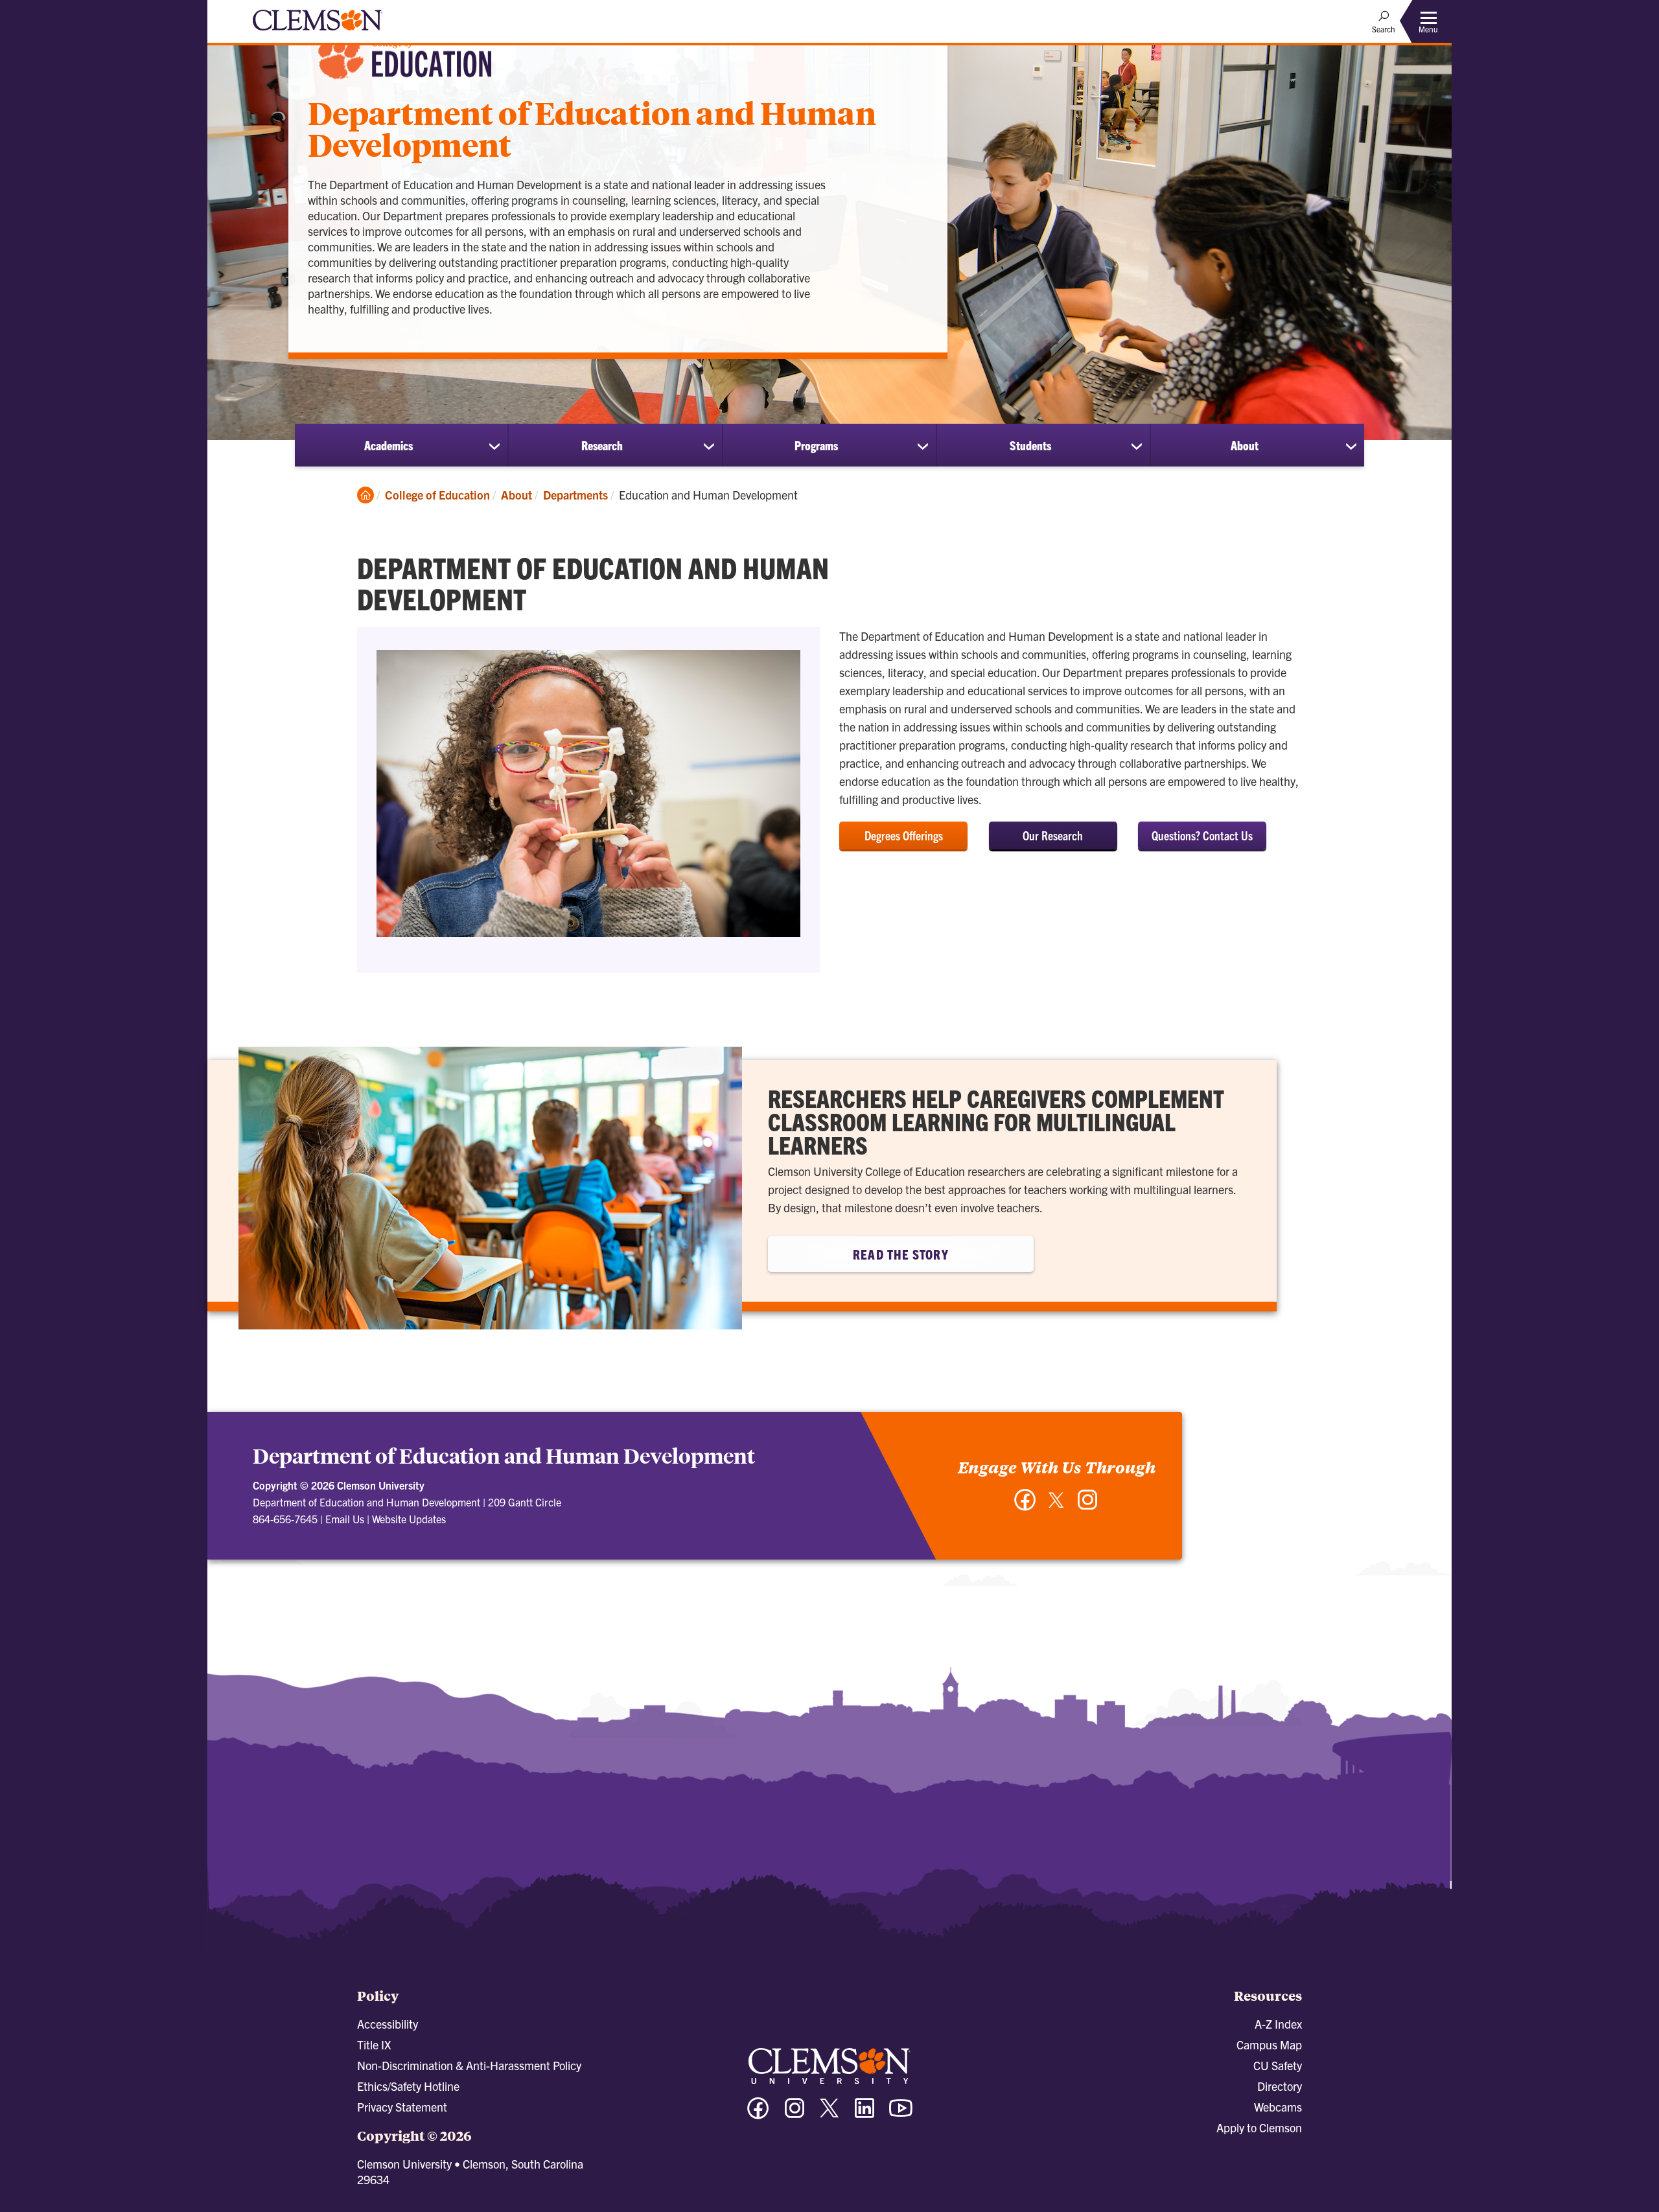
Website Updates (409, 1519)
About (1245, 445)
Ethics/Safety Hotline (408, 2086)
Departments (575, 495)
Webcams (1278, 2107)
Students (1030, 445)
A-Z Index (1278, 2024)
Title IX (374, 2045)
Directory (1280, 2086)
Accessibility (388, 2024)
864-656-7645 (285, 1519)
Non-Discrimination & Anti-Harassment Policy (469, 2065)
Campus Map (1269, 2045)
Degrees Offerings (904, 835)
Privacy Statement (402, 2107)
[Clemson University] (318, 32)
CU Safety (1278, 2065)
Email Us (345, 1519)
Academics (389, 445)
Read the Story (900, 1254)
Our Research (1053, 835)
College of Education (437, 495)
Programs (816, 445)
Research (602, 445)
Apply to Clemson (1259, 2127)
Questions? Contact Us (1202, 835)
